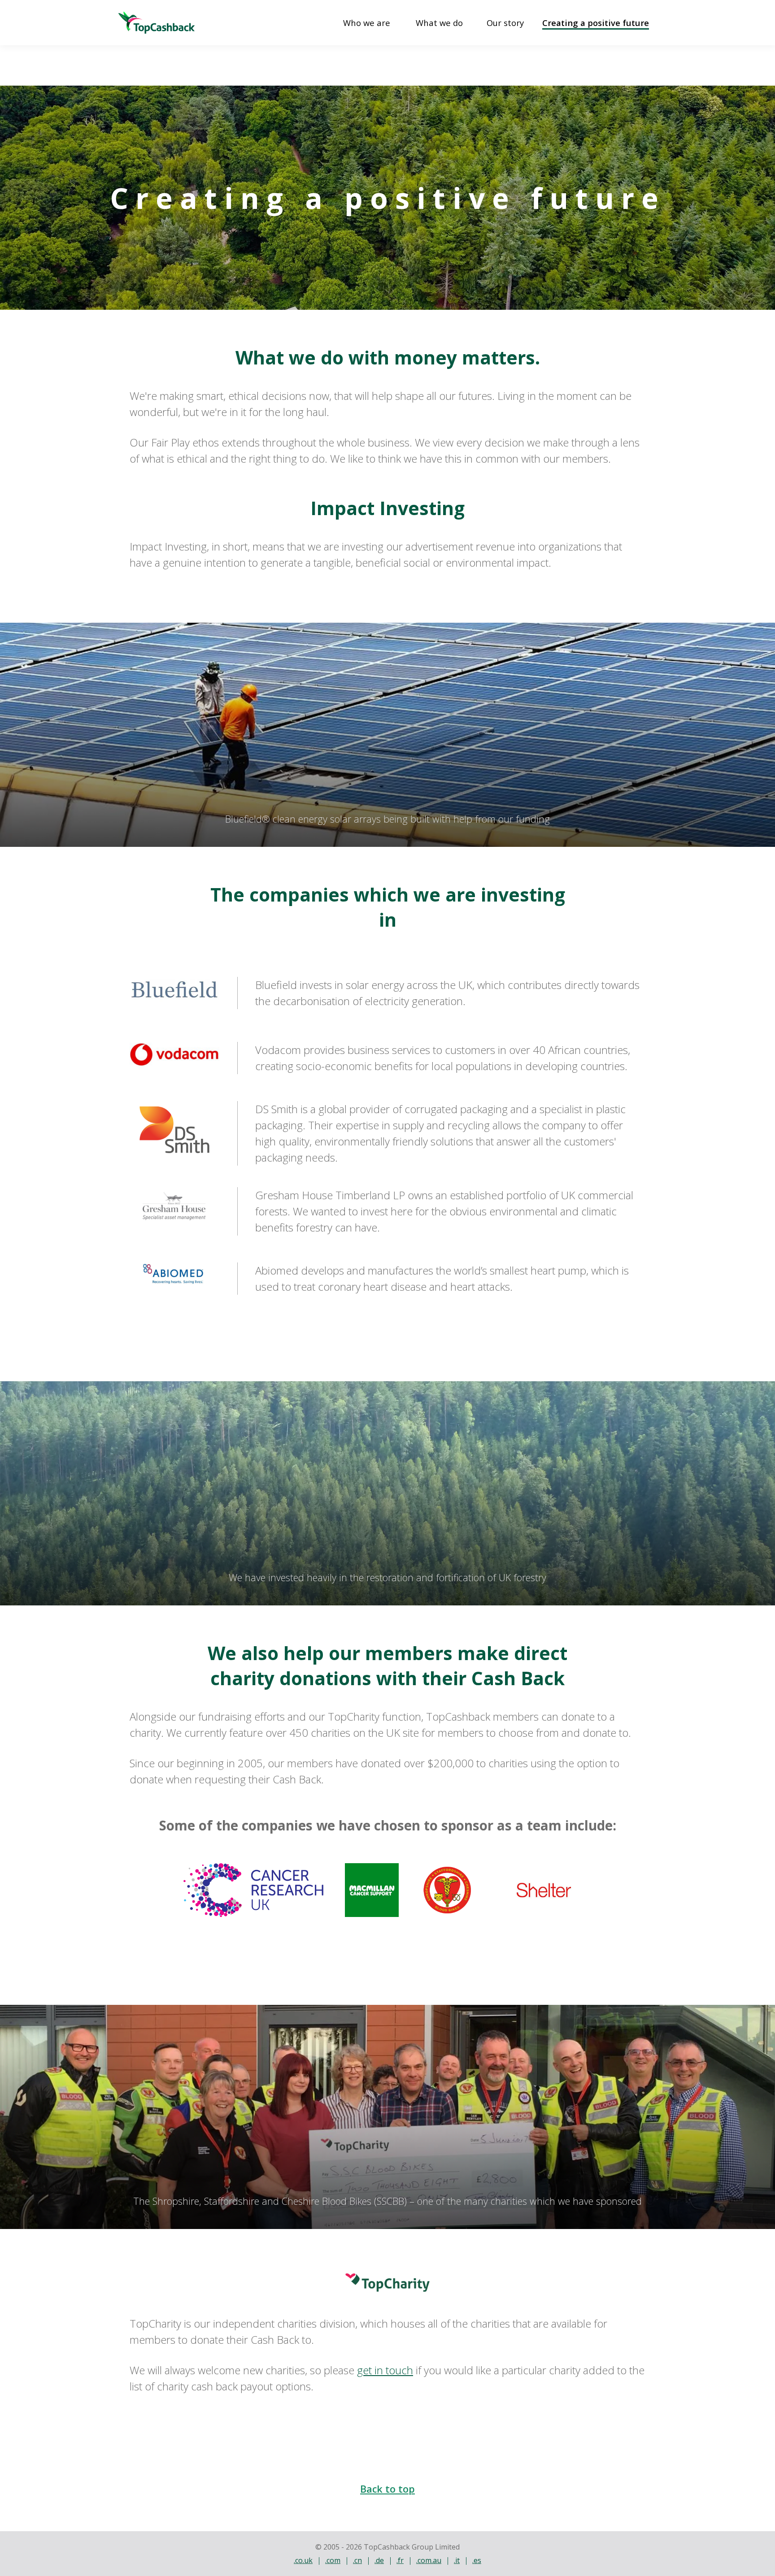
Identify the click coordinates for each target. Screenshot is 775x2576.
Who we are (367, 23)
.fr (400, 2560)
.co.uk (303, 2560)
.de (379, 2560)
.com (333, 2560)
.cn (357, 2560)
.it (457, 2560)
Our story (505, 23)
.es (477, 2560)
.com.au (429, 2560)
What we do (439, 23)
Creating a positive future (596, 23)
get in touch (385, 2370)
